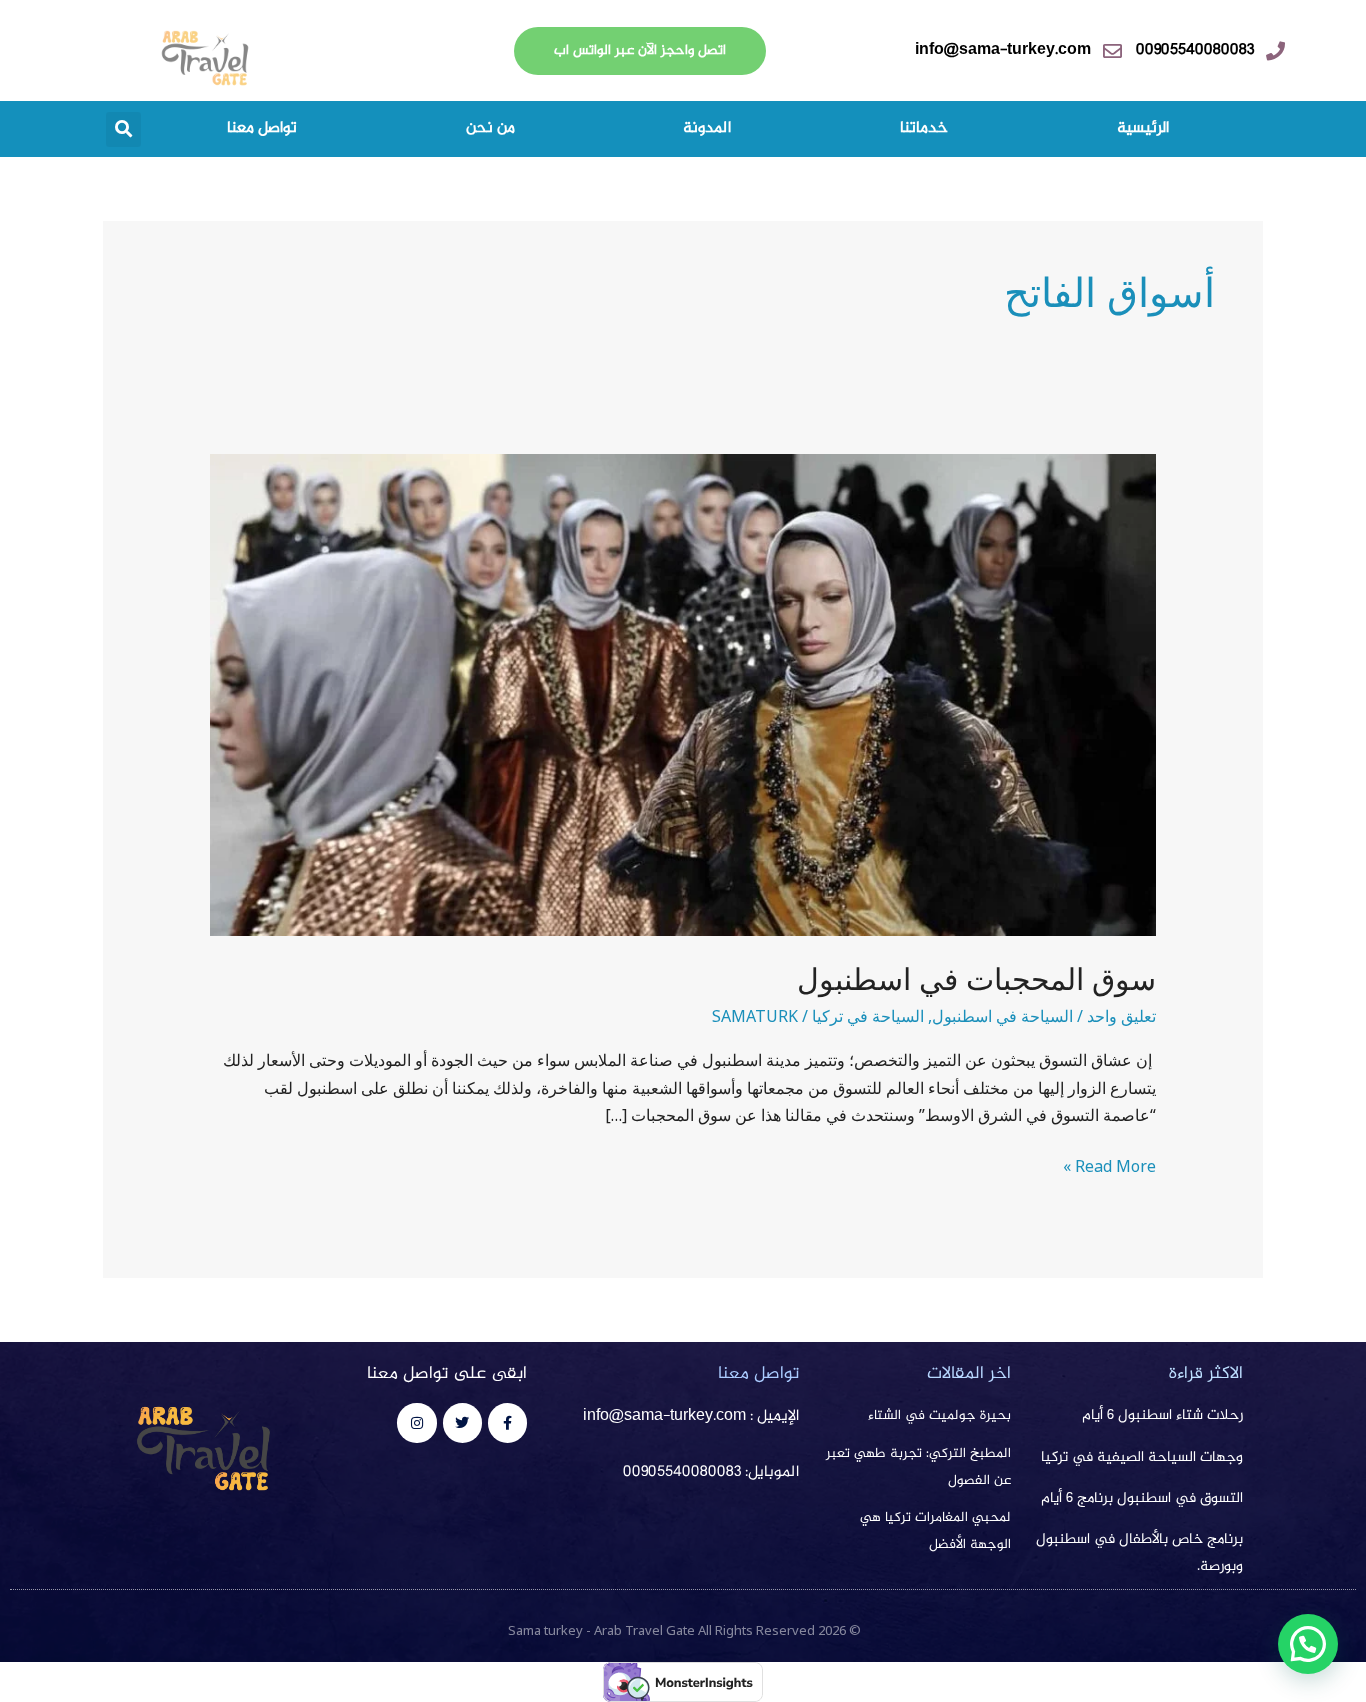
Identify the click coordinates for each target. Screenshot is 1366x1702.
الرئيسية (1143, 128)
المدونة (707, 128)
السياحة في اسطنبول (1002, 1016)
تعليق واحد (1121, 1016)
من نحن (490, 128)
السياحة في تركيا (868, 1016)
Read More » (1109, 1165)
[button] (123, 129)
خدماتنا (924, 128)
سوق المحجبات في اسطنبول (976, 979)
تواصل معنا (262, 128)
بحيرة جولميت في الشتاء (939, 1416)
